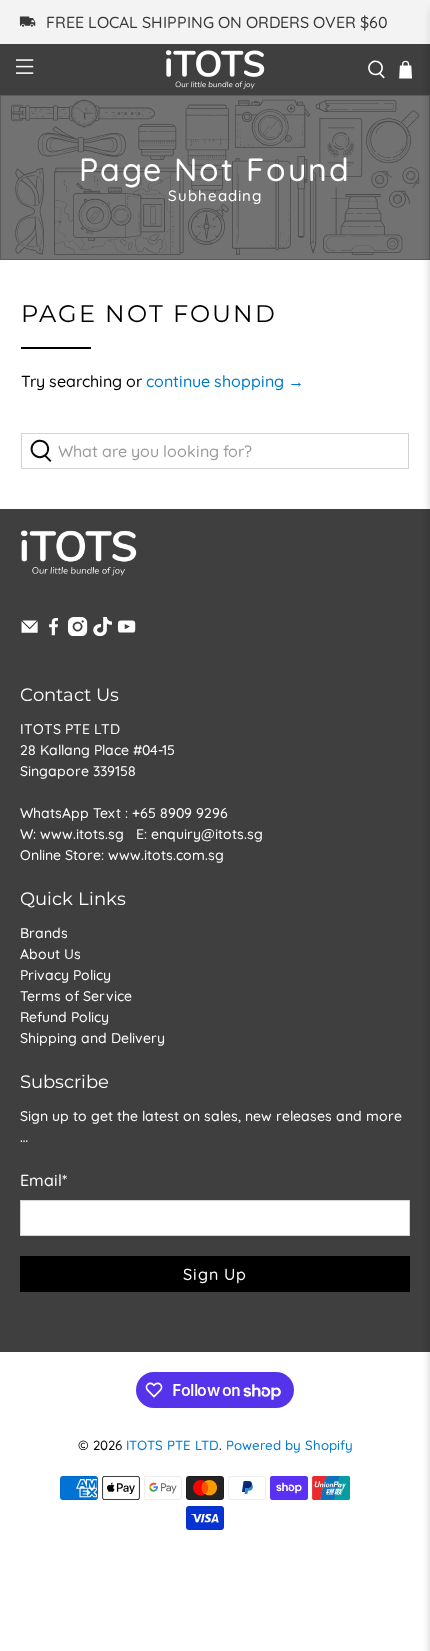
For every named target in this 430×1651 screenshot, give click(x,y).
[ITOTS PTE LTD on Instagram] (77, 631)
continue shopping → (225, 381)
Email (43, 1180)
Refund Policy (64, 1017)
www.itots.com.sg (166, 855)
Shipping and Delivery (92, 1038)
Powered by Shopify (289, 1445)
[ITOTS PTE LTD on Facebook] (53, 631)
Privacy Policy (65, 975)
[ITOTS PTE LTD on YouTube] (126, 631)
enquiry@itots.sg (207, 834)
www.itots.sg (82, 834)
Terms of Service (76, 996)
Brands (44, 933)
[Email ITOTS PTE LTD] (29, 631)
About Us (50, 954)
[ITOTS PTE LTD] (215, 69)
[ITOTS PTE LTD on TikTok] (102, 631)
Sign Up (215, 1274)
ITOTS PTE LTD (172, 1445)
